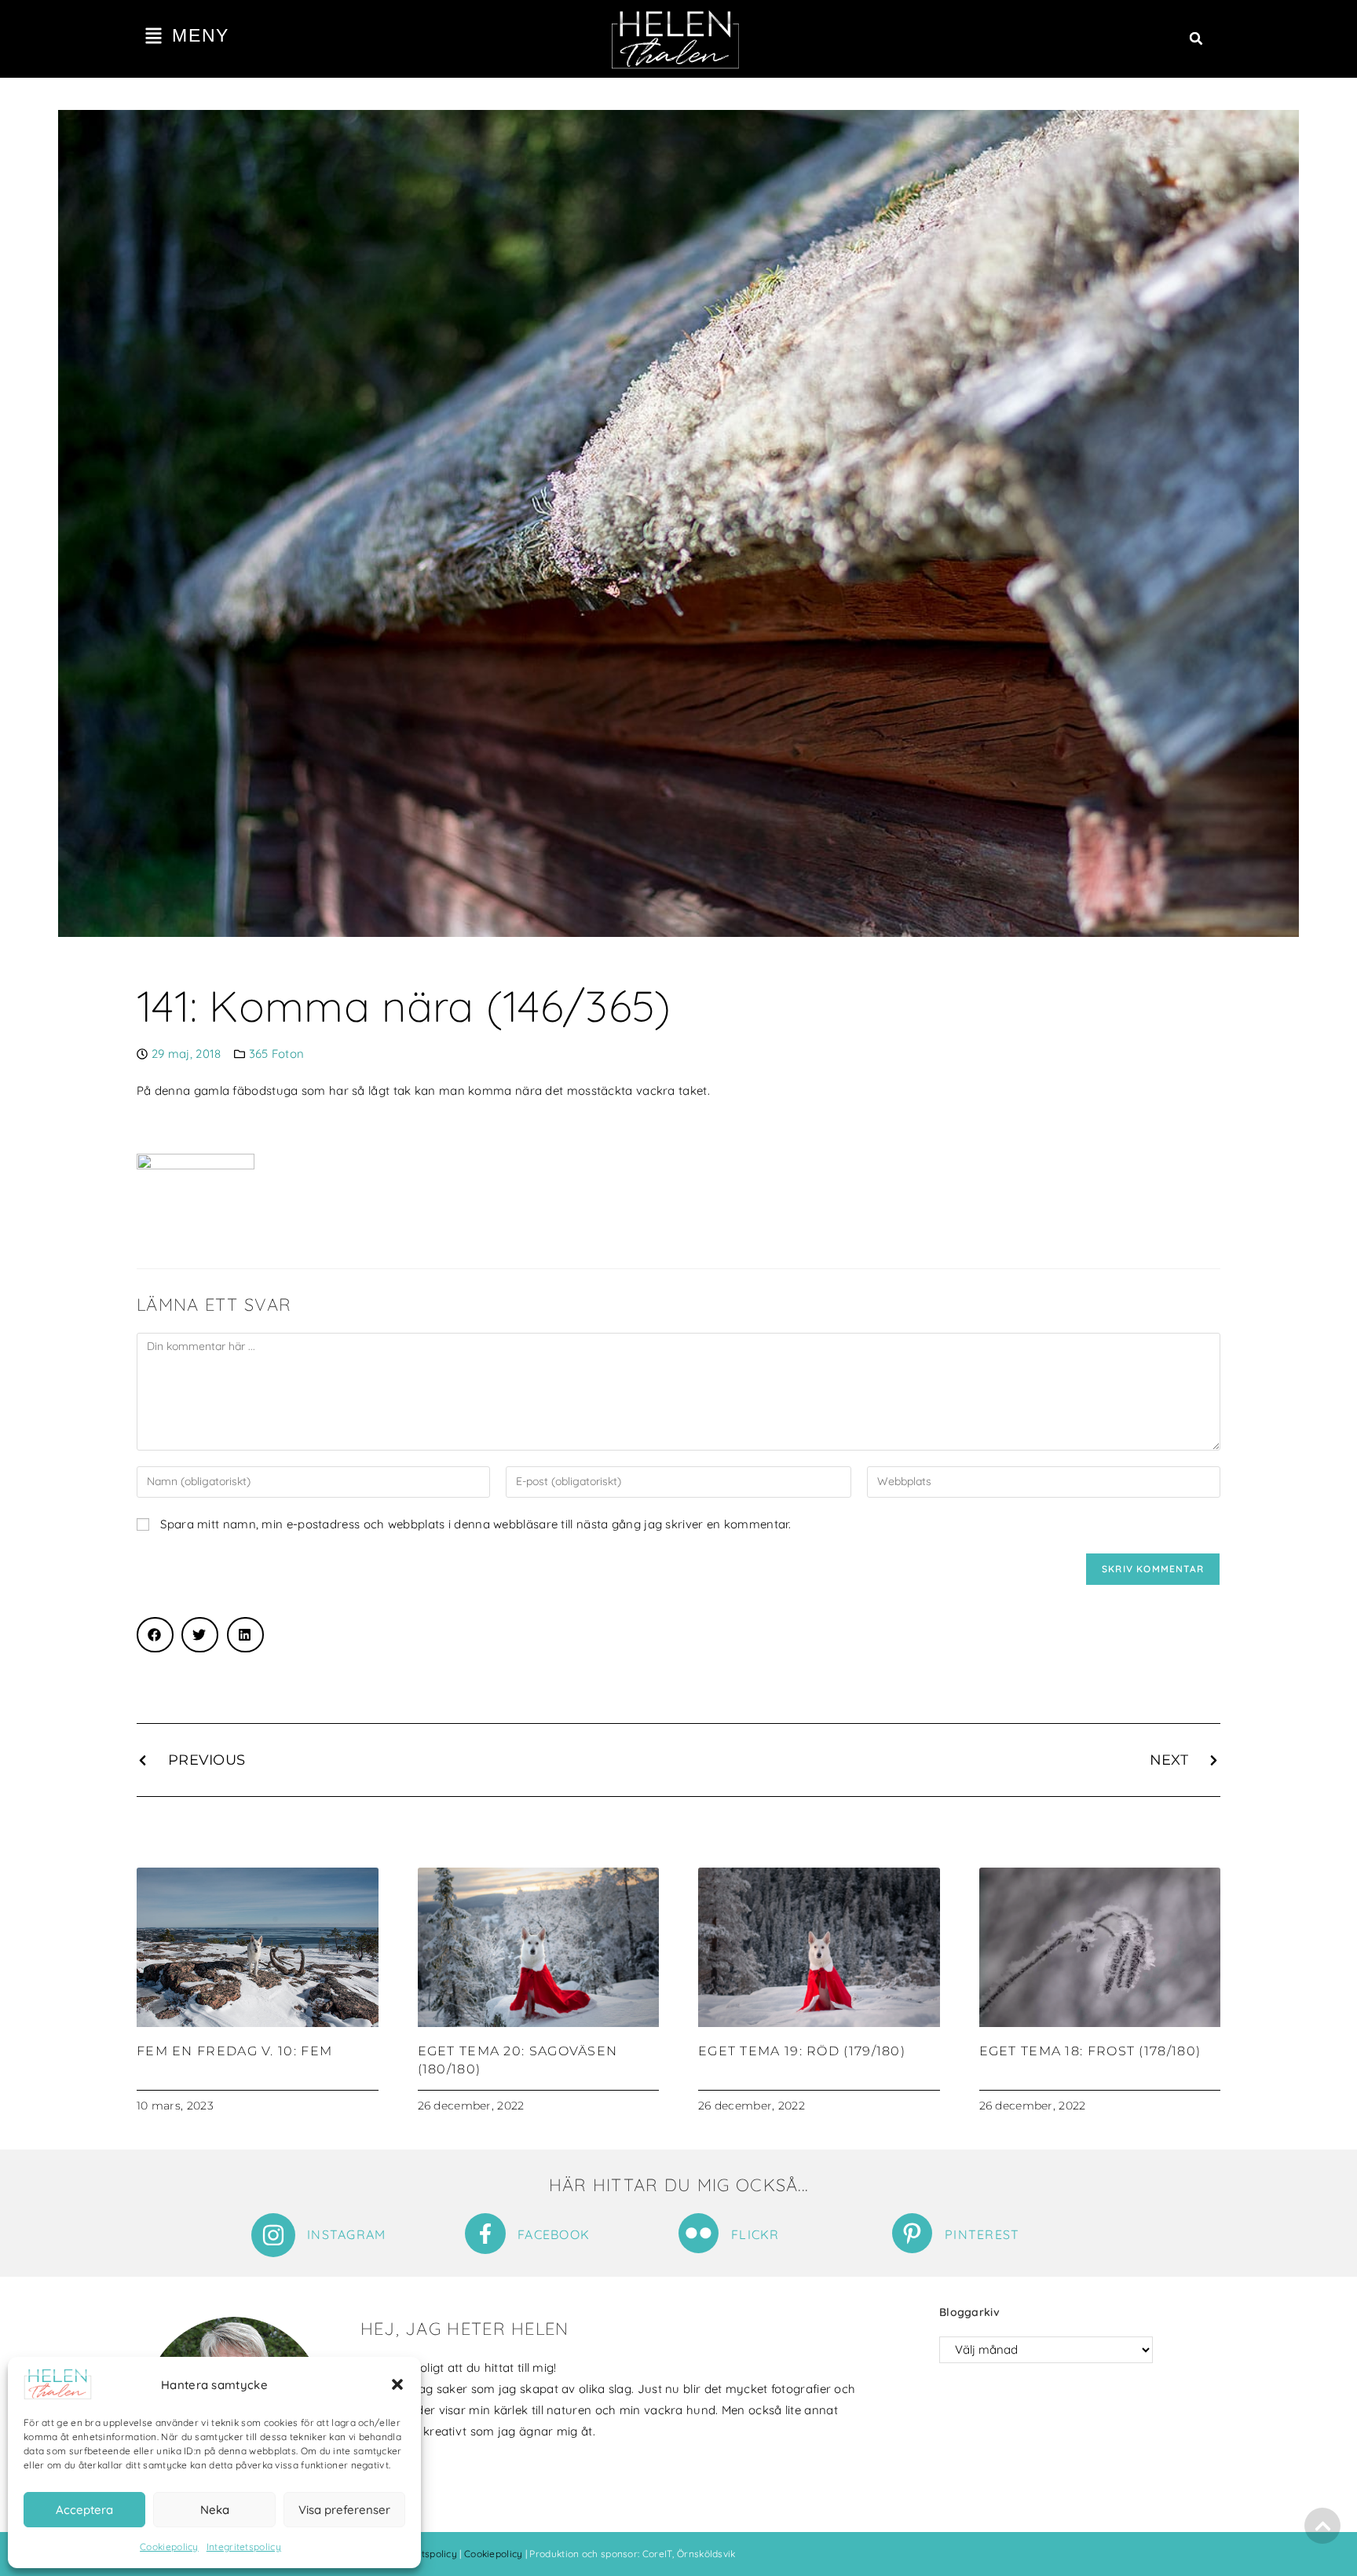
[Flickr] (699, 2233)
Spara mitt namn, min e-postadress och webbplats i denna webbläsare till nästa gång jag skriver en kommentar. (475, 1524)
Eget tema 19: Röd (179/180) (802, 2051)
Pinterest (982, 2234)
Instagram (347, 2234)
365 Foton (277, 1054)
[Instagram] (273, 2235)
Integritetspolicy (244, 2547)
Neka (215, 2510)
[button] (397, 2384)
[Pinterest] (912, 2233)
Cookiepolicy (169, 2547)
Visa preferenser (344, 2510)
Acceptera (84, 2510)
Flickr (755, 2234)
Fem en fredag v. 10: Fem (234, 2051)
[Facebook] (485, 2234)
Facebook (554, 2234)
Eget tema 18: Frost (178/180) (1090, 2051)
